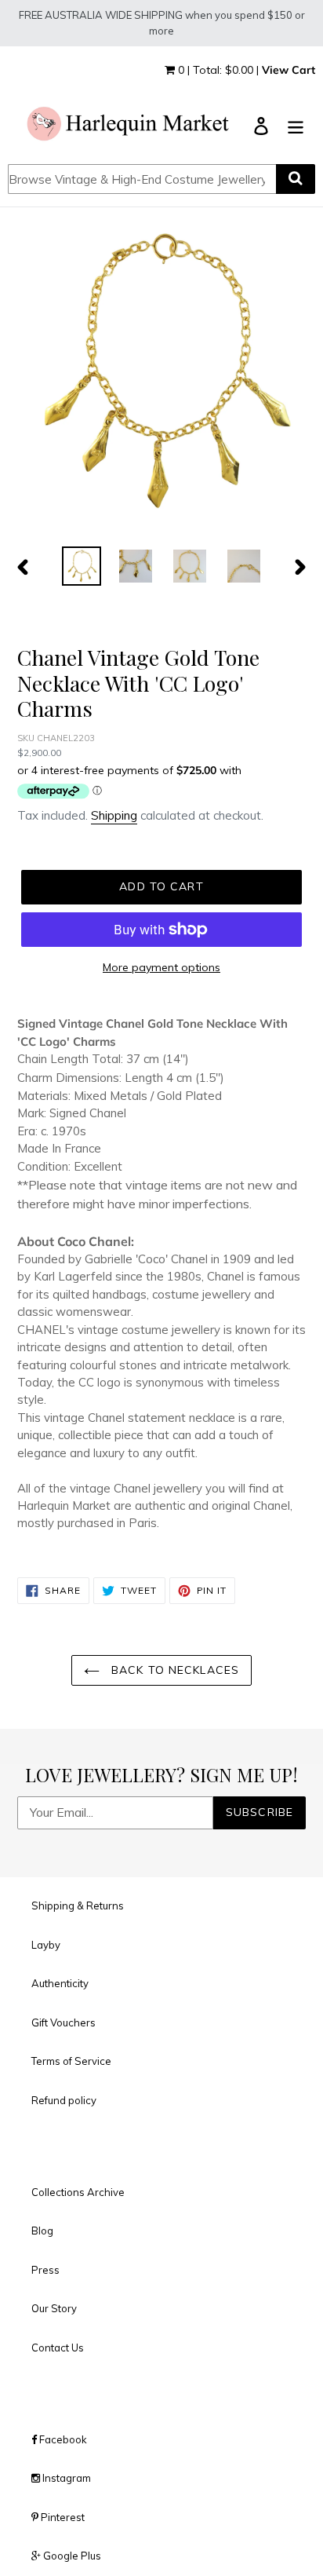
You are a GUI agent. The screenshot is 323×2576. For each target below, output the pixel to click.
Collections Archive (78, 2192)
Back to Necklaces (173, 1670)
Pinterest (62, 2517)
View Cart (289, 70)
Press (45, 2270)
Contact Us (58, 2348)
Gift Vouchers (64, 2022)
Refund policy (64, 2100)
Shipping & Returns (78, 1906)
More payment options (161, 967)
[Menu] (296, 125)
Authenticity (60, 1983)
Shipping (114, 815)
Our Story (54, 2308)
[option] (82, 566)
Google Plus (71, 2556)
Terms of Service (71, 2061)
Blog (42, 2231)
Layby (46, 1945)
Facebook (62, 2439)
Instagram (65, 2478)
